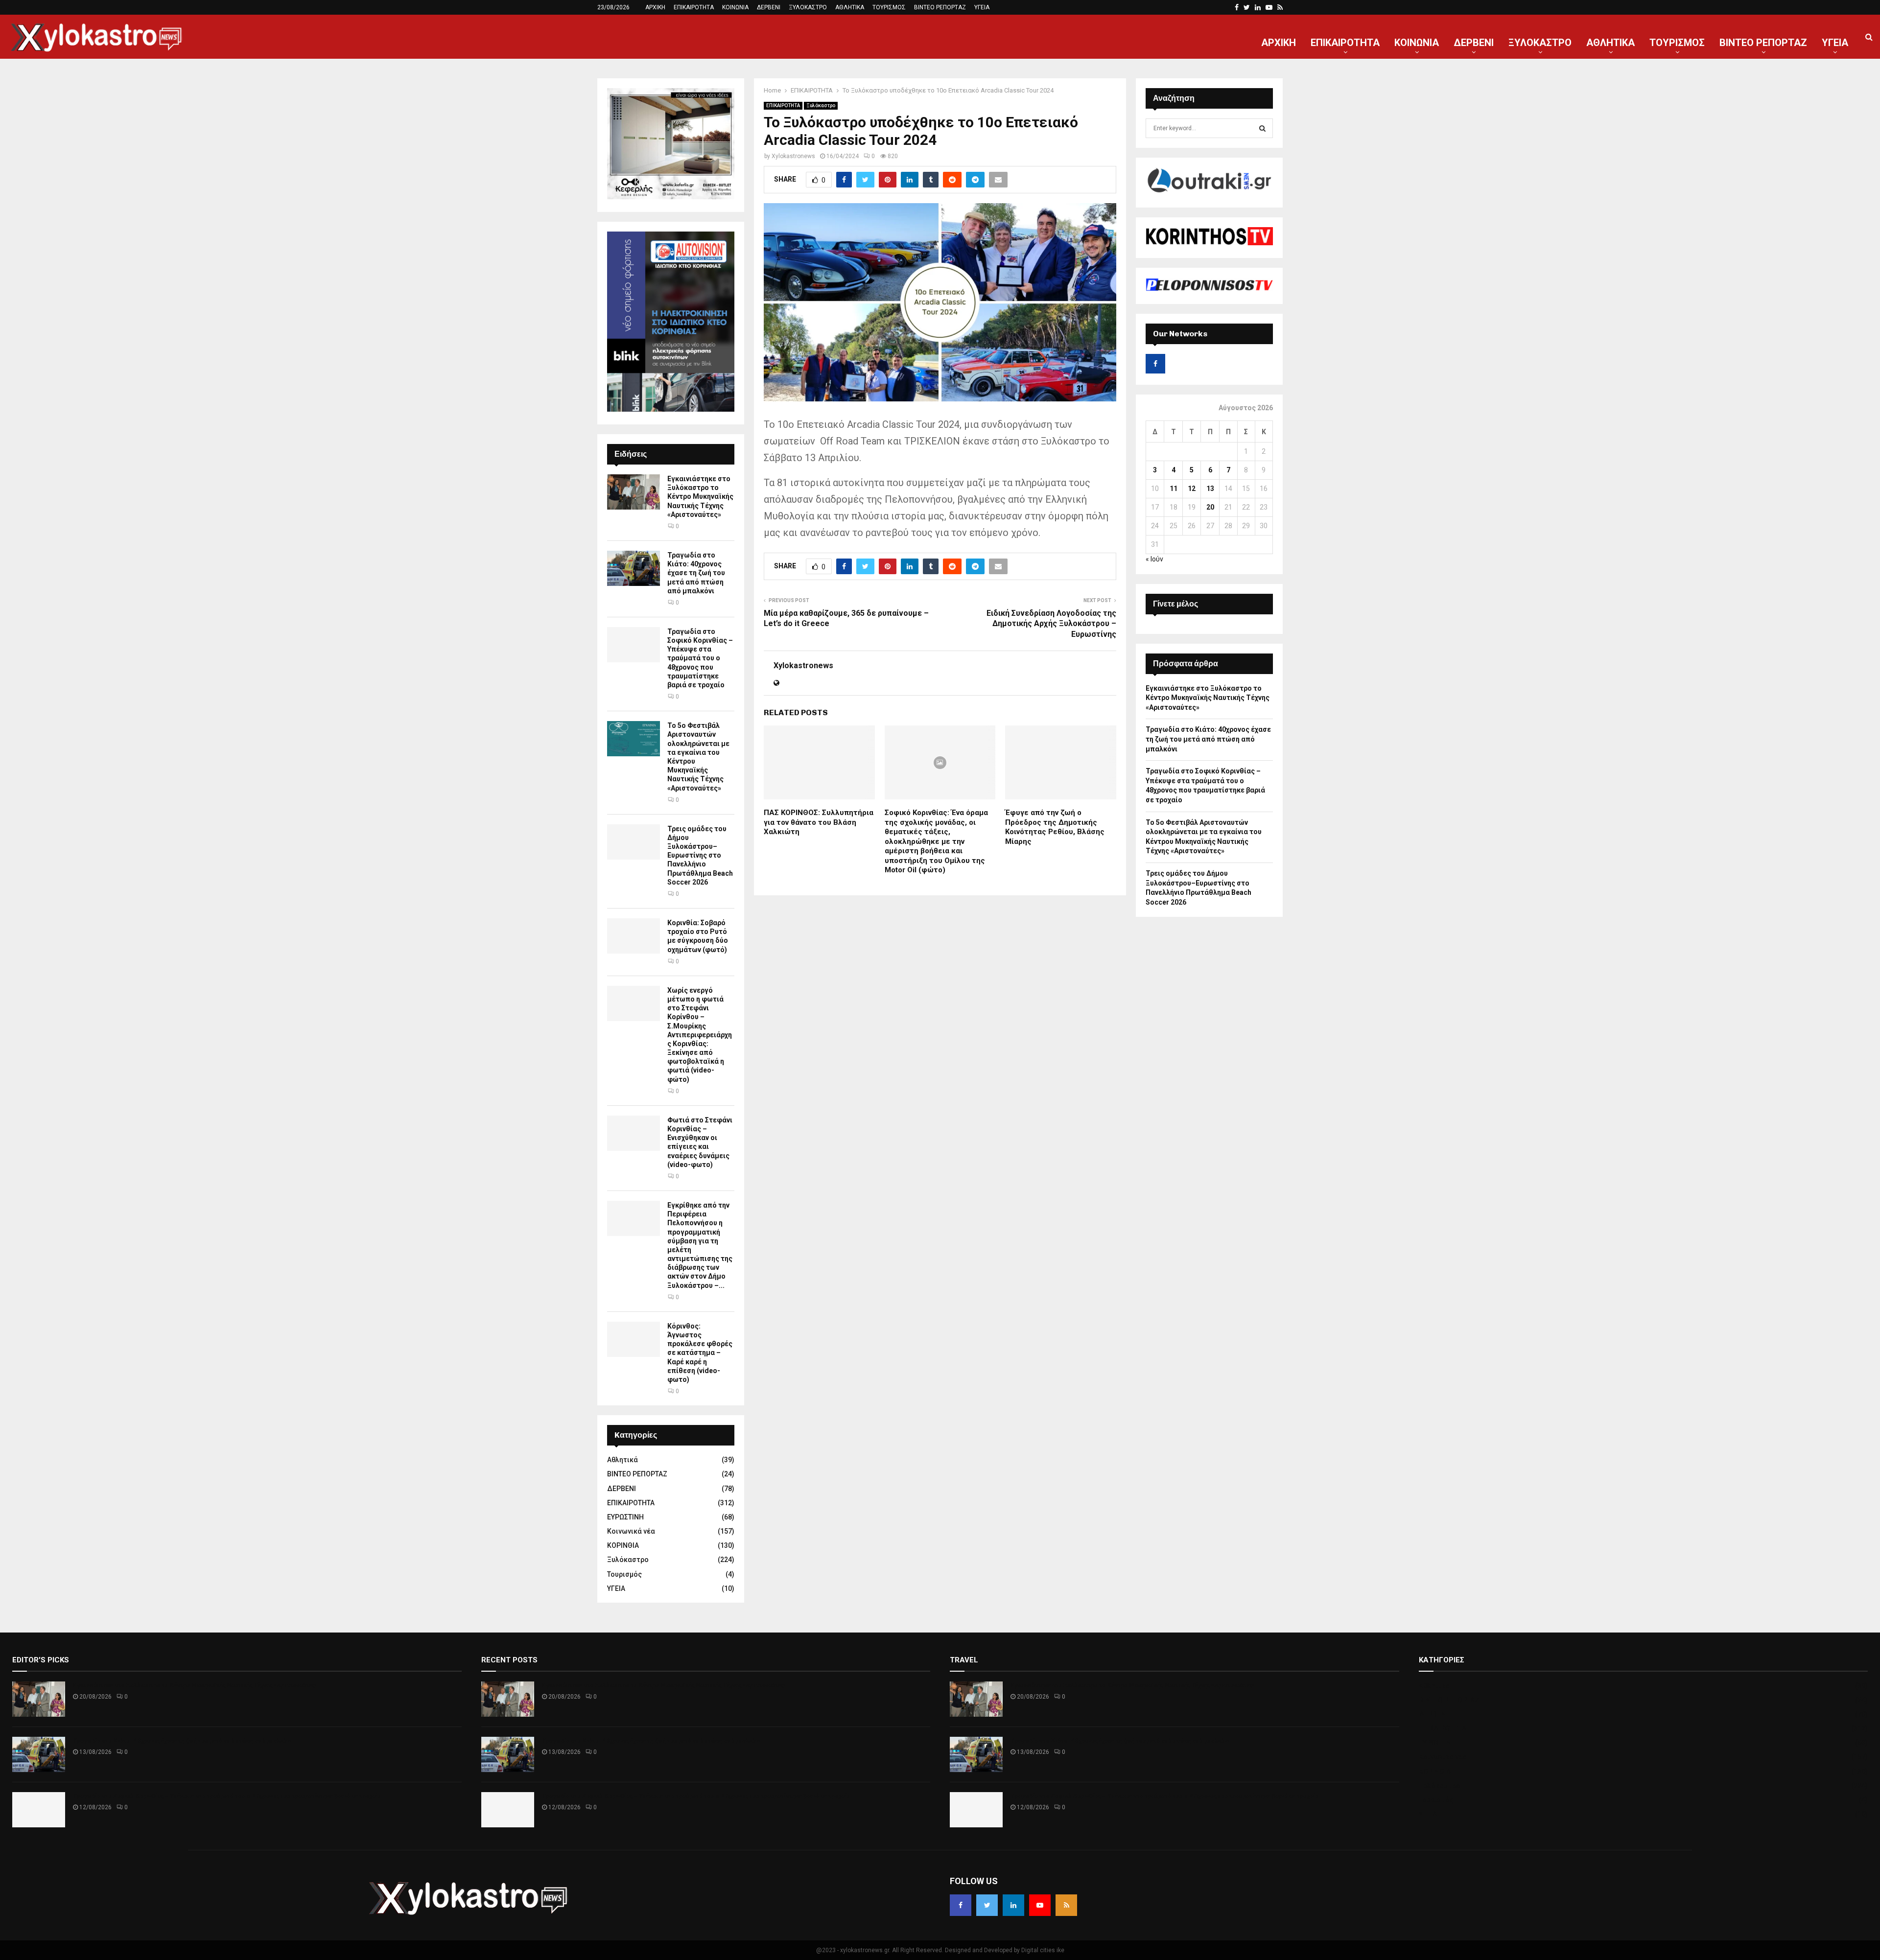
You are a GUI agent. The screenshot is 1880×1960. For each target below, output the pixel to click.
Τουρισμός (624, 1574)
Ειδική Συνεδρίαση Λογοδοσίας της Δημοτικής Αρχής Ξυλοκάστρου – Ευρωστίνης (1051, 624)
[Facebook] (961, 1905)
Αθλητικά (623, 1460)
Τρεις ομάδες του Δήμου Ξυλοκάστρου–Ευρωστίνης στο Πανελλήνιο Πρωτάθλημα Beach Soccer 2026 (700, 855)
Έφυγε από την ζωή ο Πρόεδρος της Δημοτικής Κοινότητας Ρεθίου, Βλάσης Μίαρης (1055, 827)
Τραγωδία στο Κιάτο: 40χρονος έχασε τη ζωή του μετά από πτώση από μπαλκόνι (696, 573)
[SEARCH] (1262, 128)
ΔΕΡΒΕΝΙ (769, 7)
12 (1192, 489)
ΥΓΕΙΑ (982, 7)
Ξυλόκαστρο (821, 105)
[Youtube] (1040, 1905)
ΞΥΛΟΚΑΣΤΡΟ (808, 7)
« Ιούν (1154, 559)
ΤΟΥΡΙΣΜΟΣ (889, 7)
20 (1210, 507)
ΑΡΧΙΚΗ (655, 7)
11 (1174, 489)
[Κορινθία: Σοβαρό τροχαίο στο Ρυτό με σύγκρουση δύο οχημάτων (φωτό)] (634, 936)
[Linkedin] (1013, 1905)
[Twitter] (987, 1905)
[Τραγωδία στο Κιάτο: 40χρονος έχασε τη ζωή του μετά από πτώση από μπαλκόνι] (634, 568)
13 (1210, 489)
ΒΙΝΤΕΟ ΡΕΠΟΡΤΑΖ (940, 7)
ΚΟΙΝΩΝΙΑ (735, 7)
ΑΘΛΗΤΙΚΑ (850, 7)
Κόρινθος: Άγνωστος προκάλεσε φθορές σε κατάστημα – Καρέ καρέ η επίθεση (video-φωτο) (700, 1353)
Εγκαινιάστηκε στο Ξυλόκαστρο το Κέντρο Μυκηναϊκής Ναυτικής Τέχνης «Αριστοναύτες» (700, 497)
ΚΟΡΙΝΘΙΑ (623, 1545)
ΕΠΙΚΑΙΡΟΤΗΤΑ (694, 7)
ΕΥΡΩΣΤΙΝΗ (625, 1517)
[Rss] (1066, 1905)
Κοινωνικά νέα (631, 1531)
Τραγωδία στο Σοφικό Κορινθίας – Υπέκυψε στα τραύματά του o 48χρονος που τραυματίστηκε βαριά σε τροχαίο (700, 658)
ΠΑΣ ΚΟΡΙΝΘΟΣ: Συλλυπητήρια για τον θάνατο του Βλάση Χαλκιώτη (819, 822)
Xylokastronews (793, 156)
